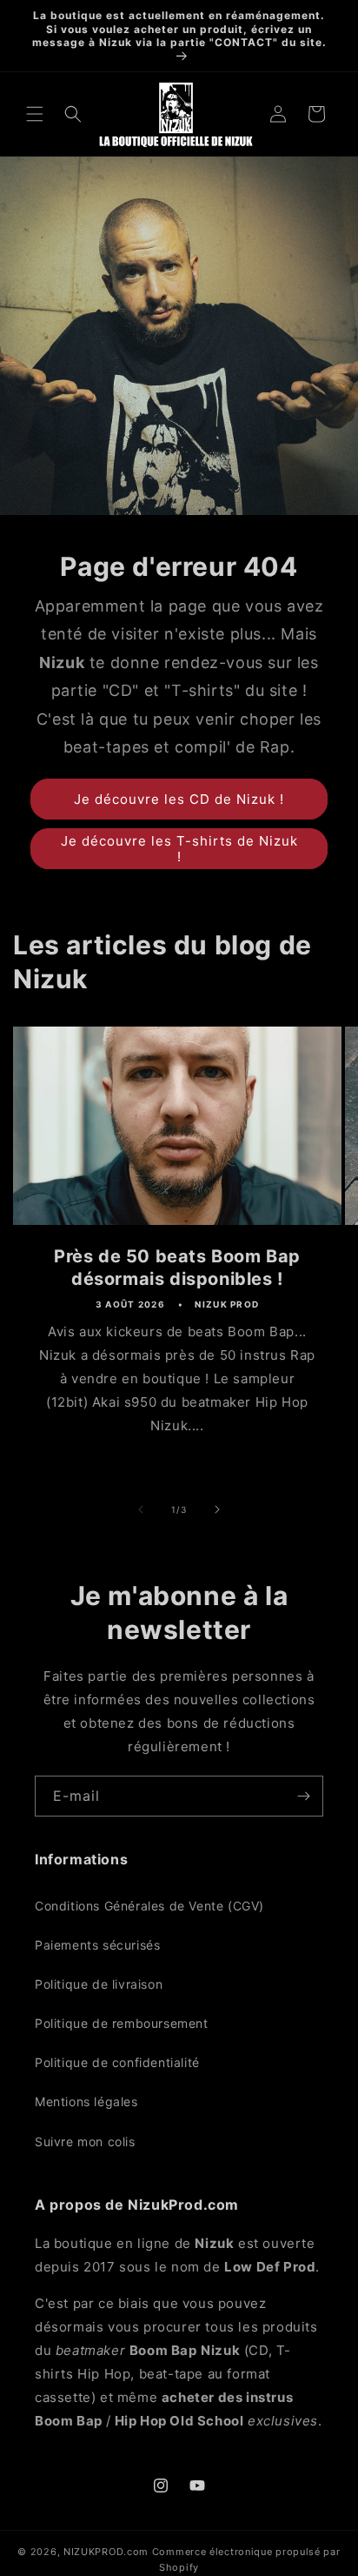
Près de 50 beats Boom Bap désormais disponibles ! (177, 1267)
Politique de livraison (99, 1984)
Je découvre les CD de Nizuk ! (179, 799)
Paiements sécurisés (97, 1945)
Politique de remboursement (122, 2023)
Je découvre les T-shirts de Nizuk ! (179, 849)
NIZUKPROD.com (106, 2552)
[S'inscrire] (303, 1796)
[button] (35, 114)
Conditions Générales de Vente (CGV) (149, 1906)
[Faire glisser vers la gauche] (141, 1509)
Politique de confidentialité (117, 2062)
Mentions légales (86, 2101)
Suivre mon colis (85, 2141)
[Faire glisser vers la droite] (217, 1509)
